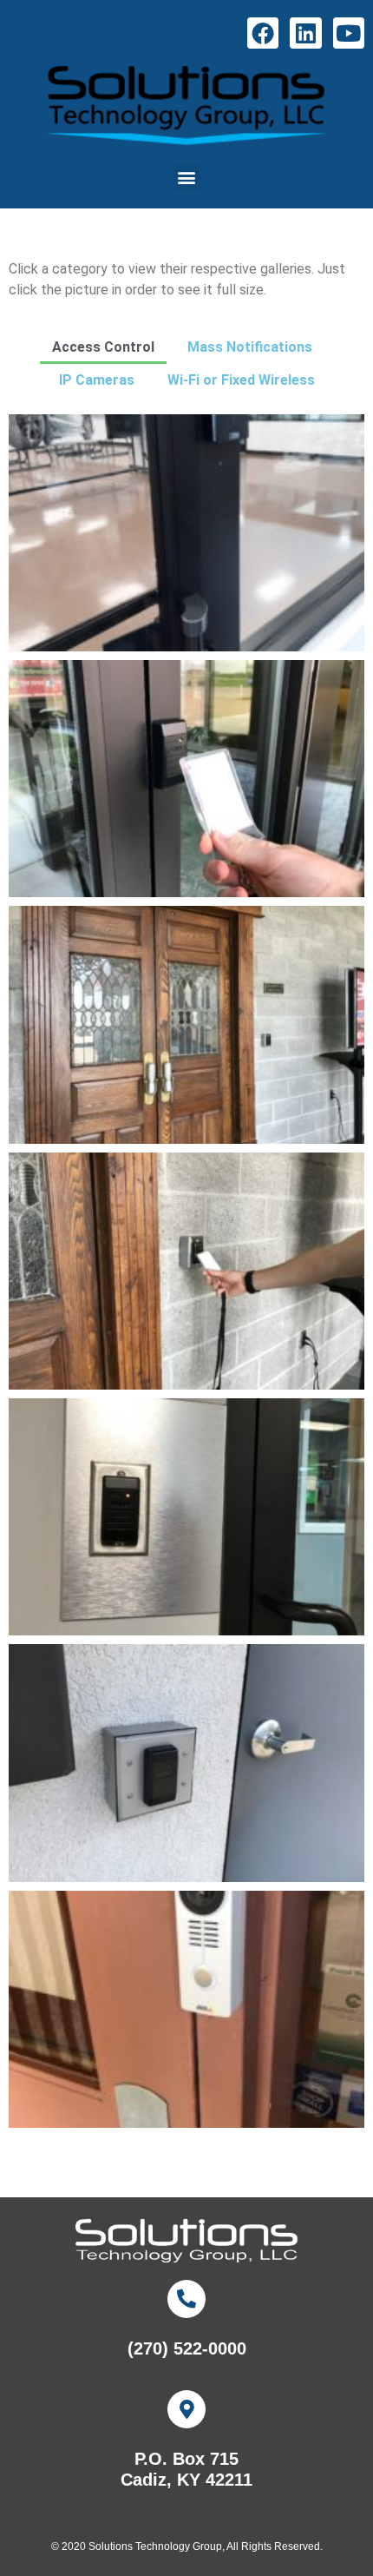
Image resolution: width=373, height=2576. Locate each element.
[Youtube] (349, 33)
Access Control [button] (103, 347)
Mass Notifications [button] (250, 347)
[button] (187, 177)
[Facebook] (263, 33)
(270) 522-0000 (187, 2348)
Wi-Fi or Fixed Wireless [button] (241, 380)
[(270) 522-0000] (186, 2299)
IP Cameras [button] (97, 380)
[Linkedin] (305, 33)
